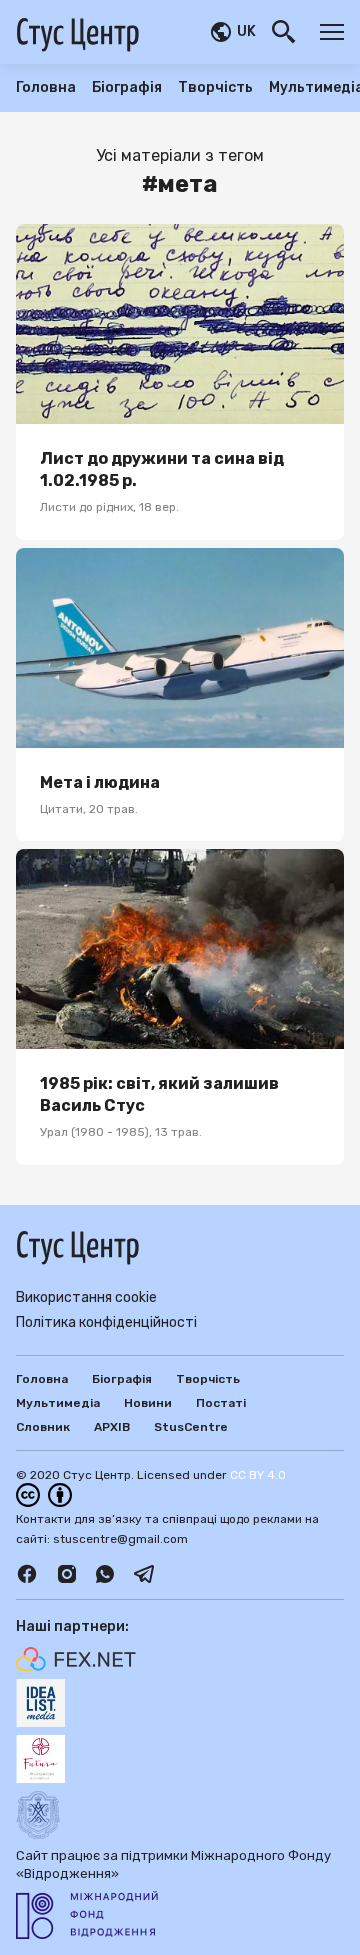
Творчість (215, 88)
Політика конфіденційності (106, 1322)
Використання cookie (86, 1297)
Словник (43, 1427)
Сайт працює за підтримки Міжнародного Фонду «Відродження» (173, 1864)
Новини (148, 1403)
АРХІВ (112, 1427)
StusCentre (191, 1427)
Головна (46, 88)
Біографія (127, 88)
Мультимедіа (58, 1403)
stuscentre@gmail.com (120, 1539)
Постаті (221, 1403)
